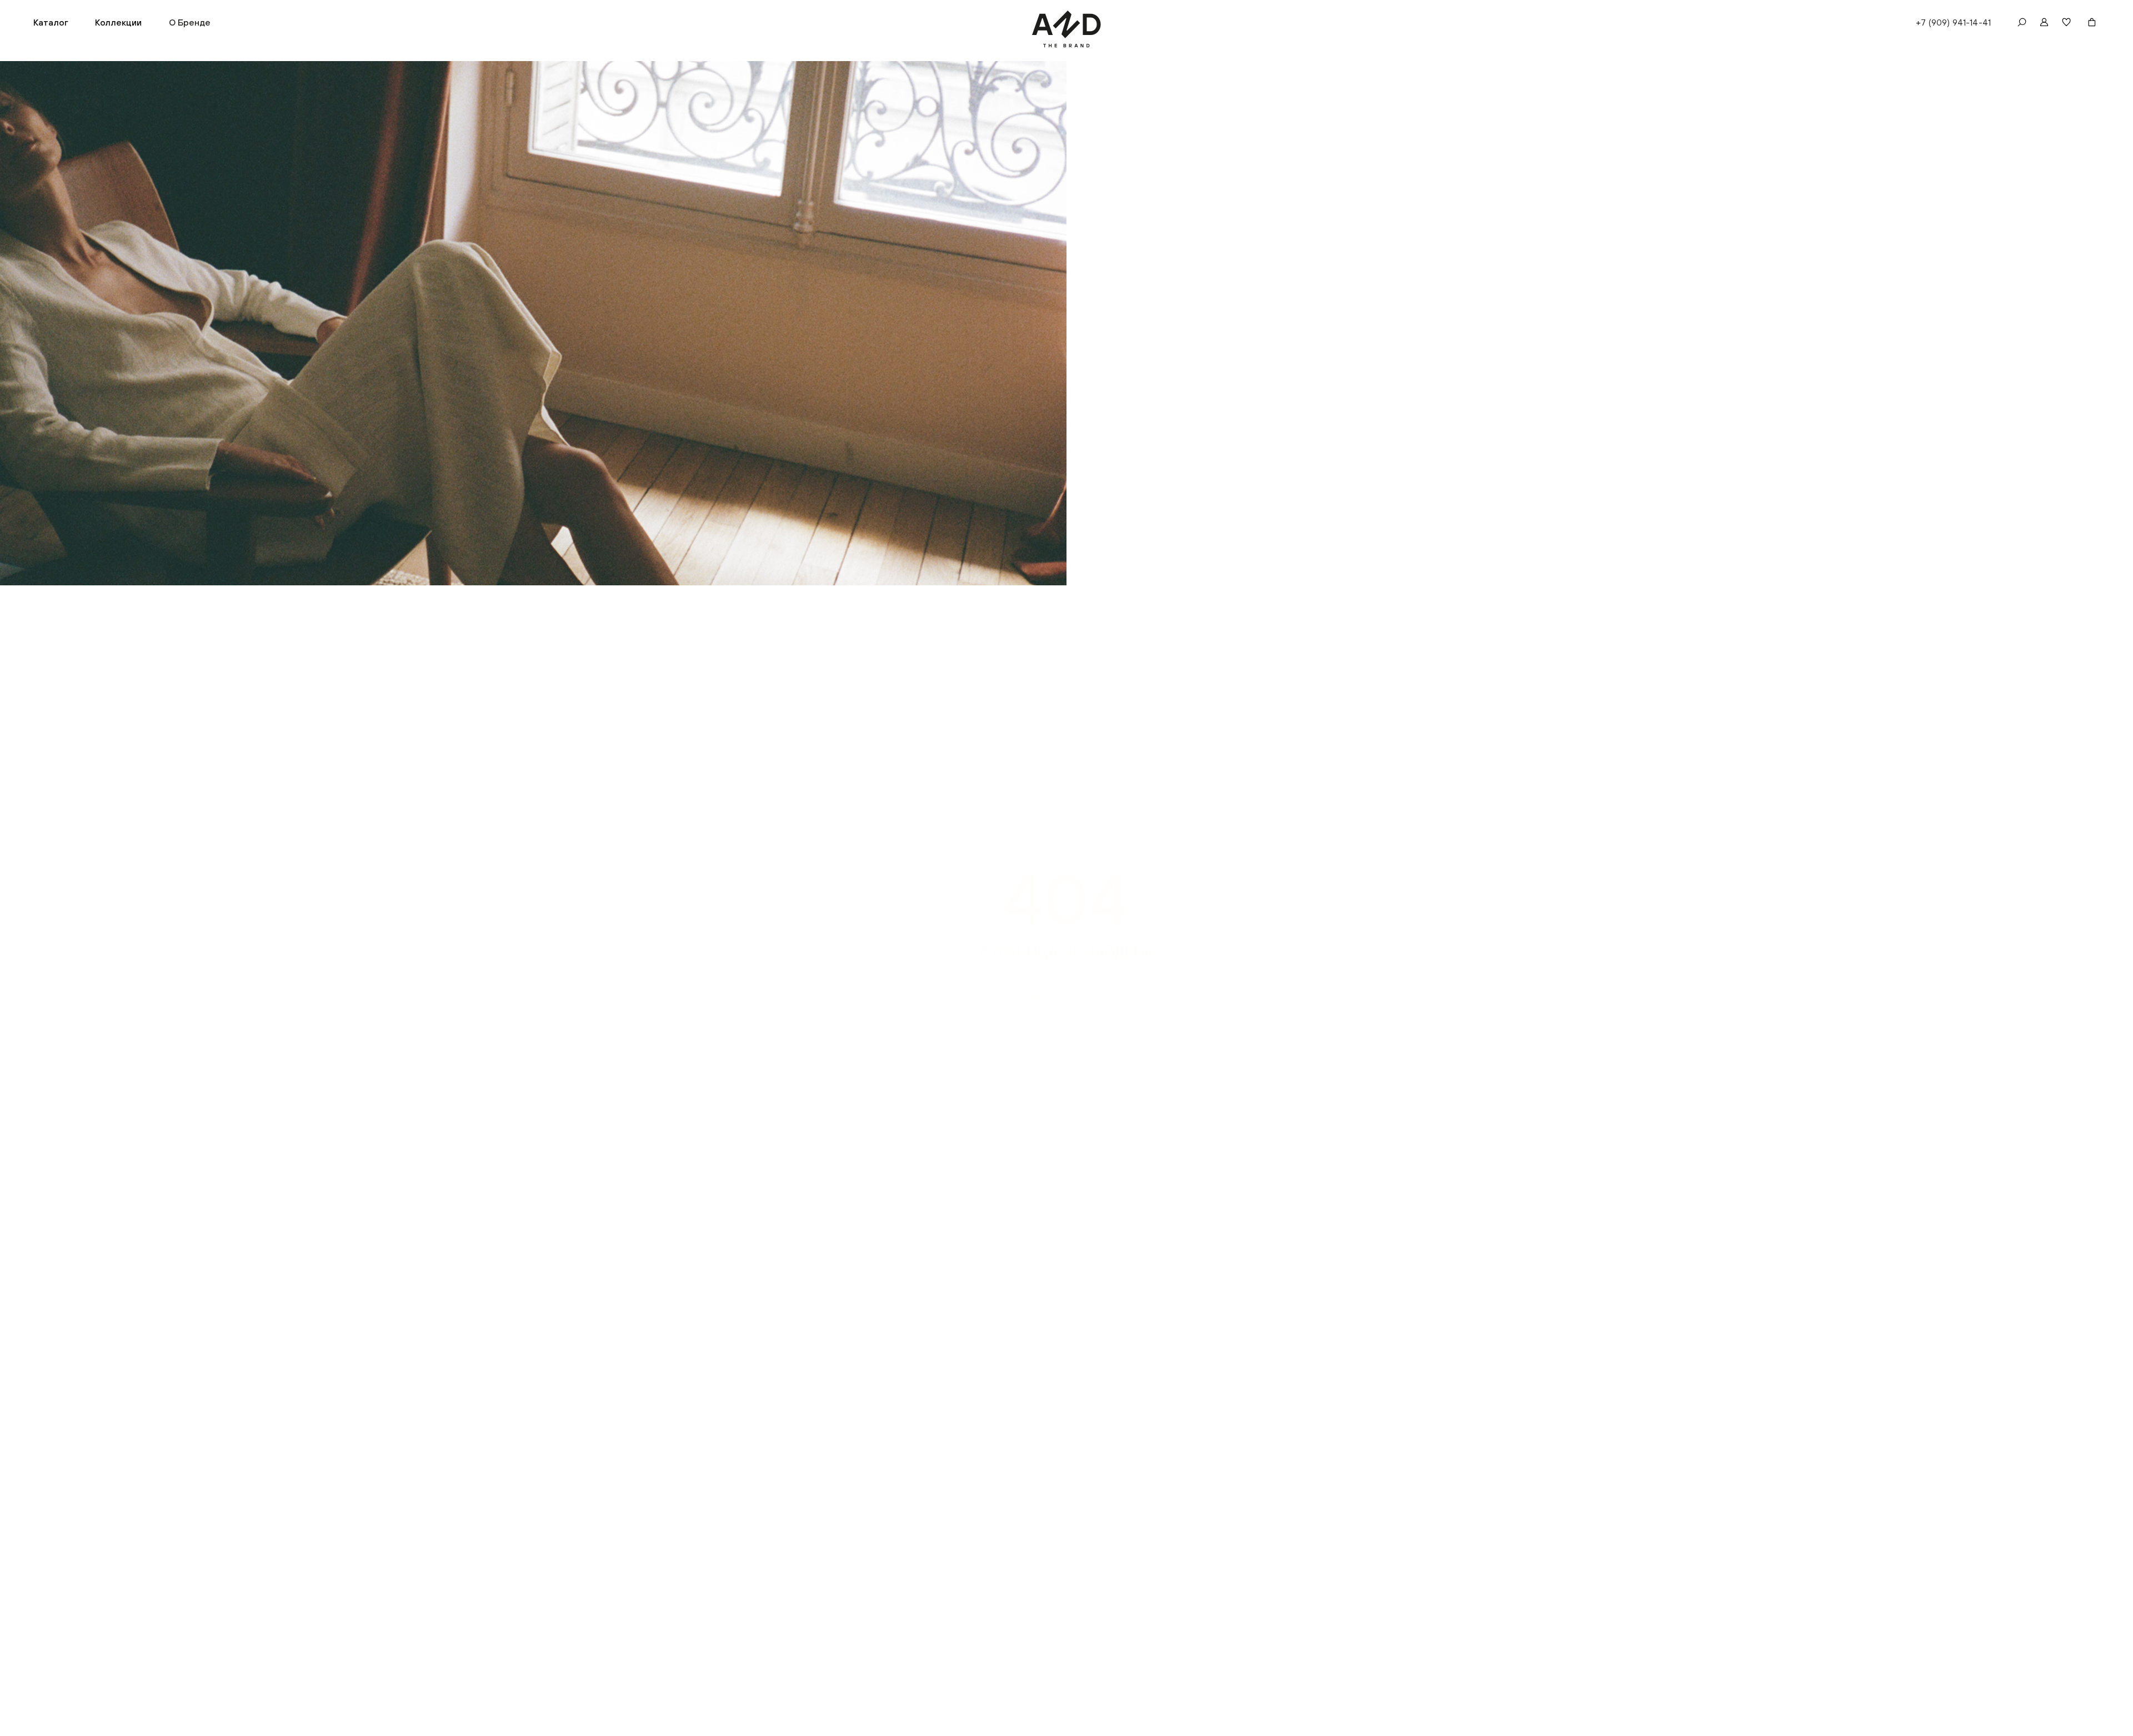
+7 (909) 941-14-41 (1953, 22)
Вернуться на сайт (1067, 998)
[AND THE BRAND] (1067, 29)
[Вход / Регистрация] (2044, 22)
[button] (51, 22)
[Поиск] (2022, 22)
